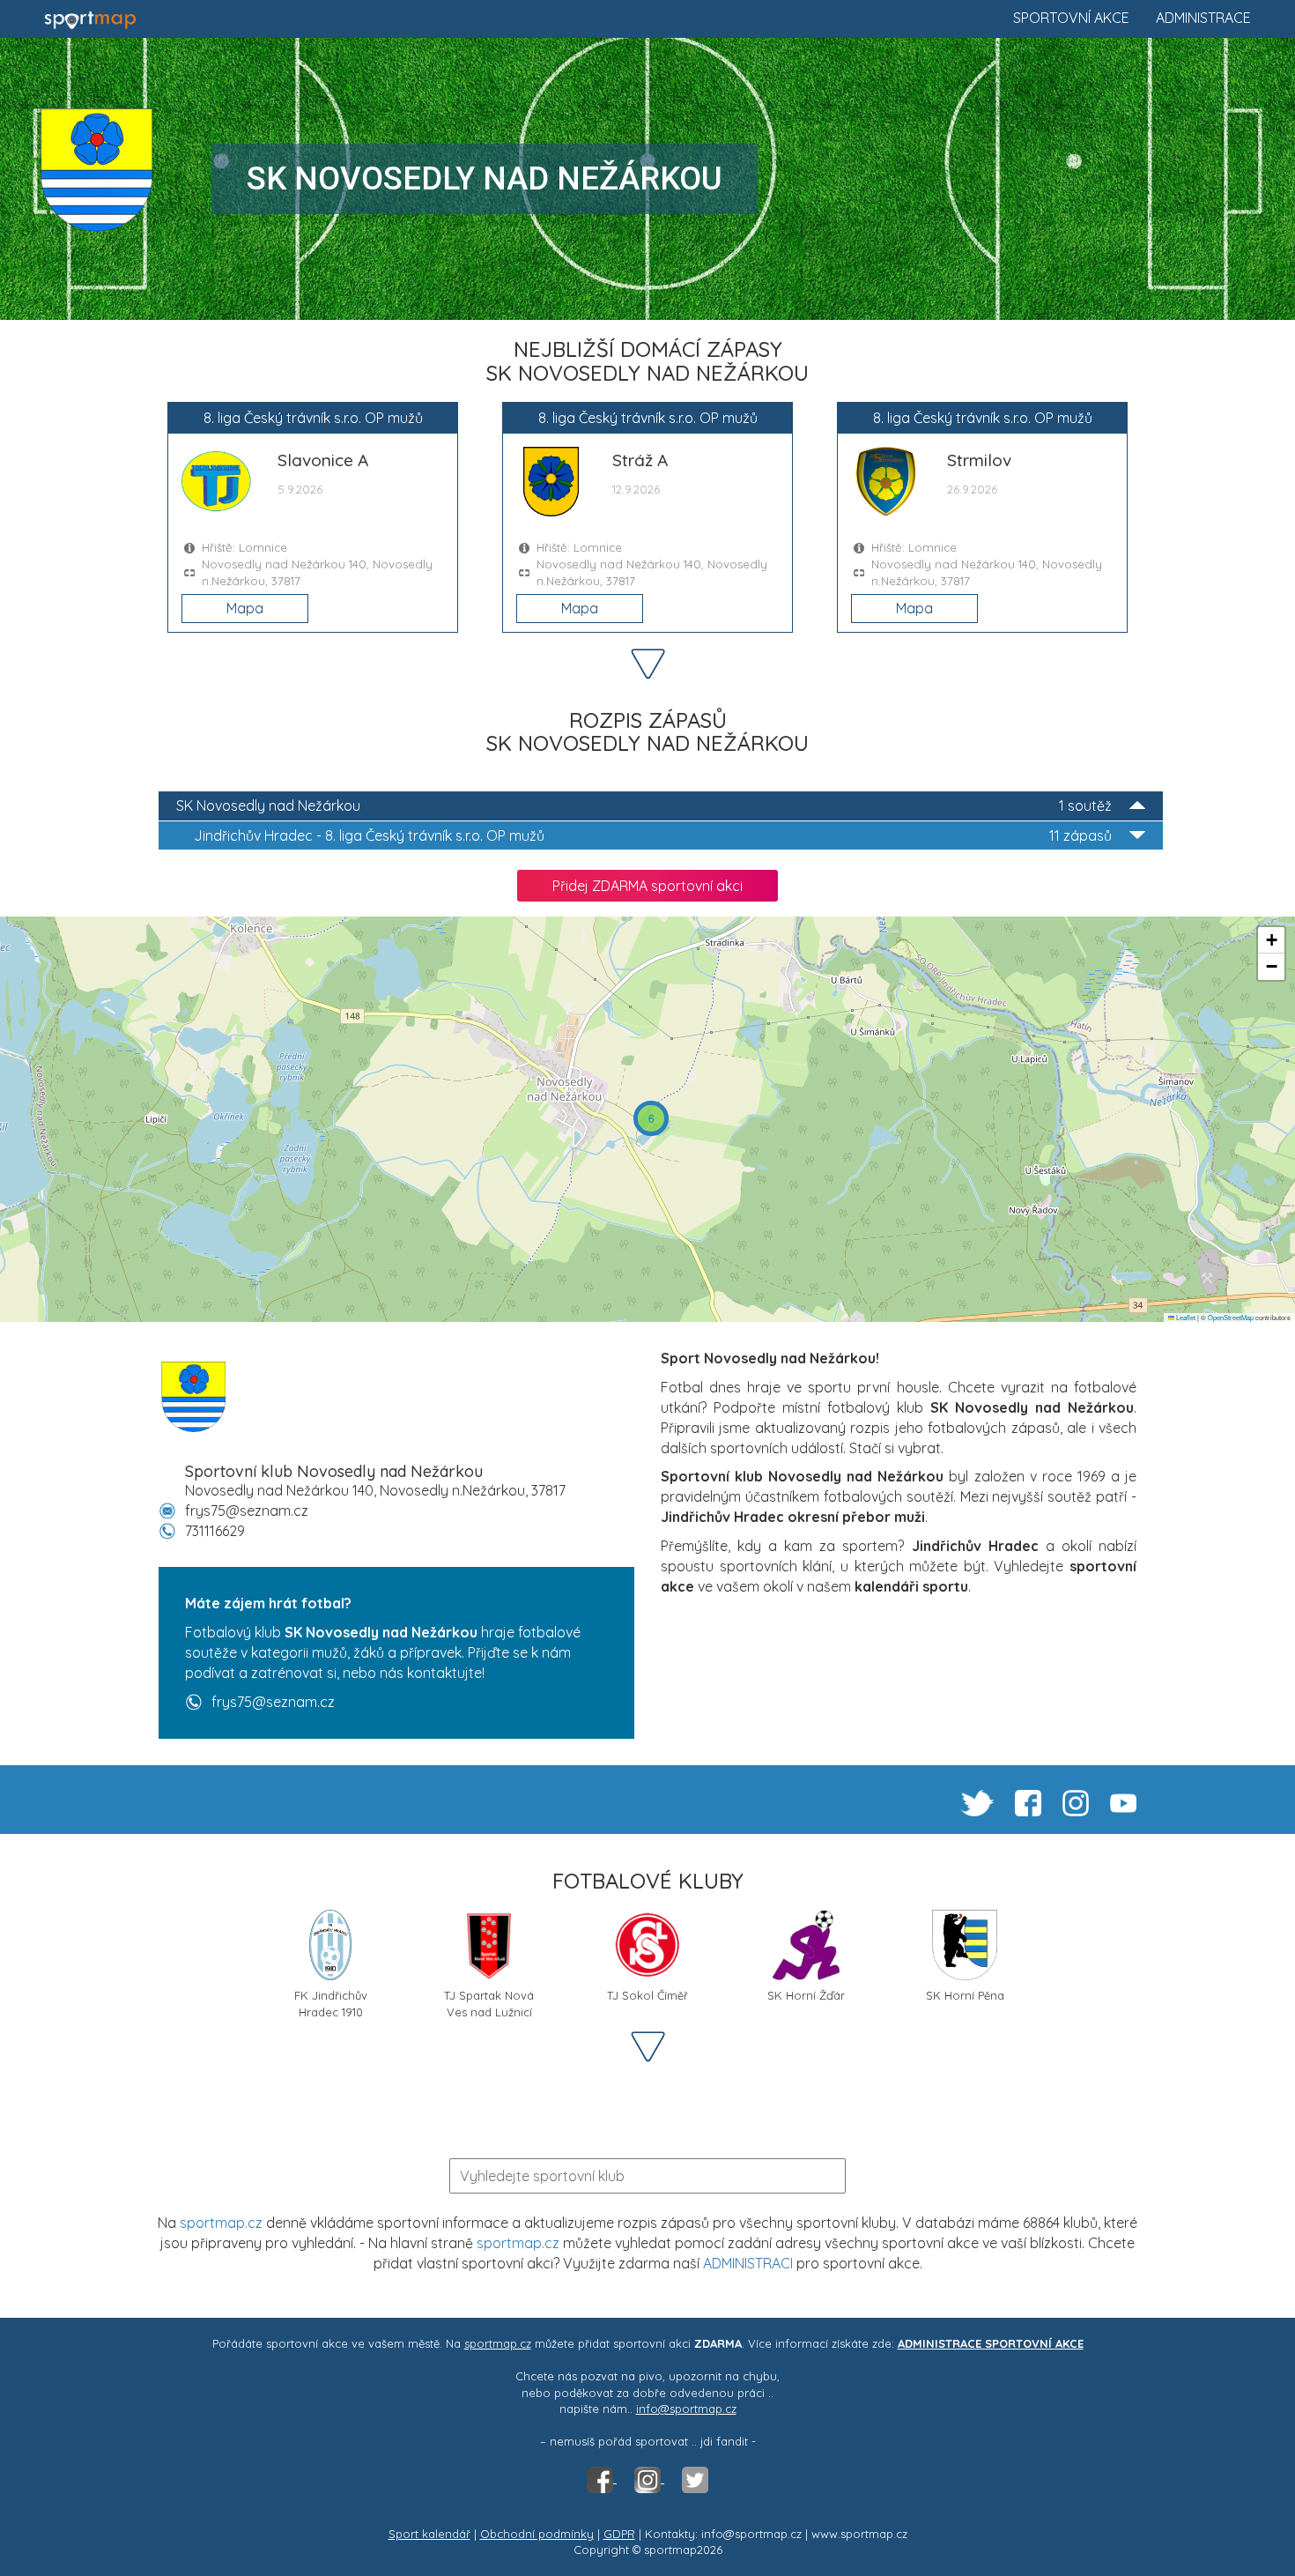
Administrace (1203, 18)
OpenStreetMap (1231, 1317)
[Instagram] (649, 2478)
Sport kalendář (429, 2534)
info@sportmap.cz (686, 2409)
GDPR (619, 2534)
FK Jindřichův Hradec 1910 (331, 2002)
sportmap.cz (221, 2223)
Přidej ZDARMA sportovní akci (647, 886)
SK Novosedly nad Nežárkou (644, 805)
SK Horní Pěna (965, 1995)
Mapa (245, 608)
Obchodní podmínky (537, 2534)
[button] (651, 1118)
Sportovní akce (1071, 18)
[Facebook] (602, 2478)
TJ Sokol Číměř (647, 1995)
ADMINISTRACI (748, 2263)
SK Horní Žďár (806, 1995)
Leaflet (1185, 1317)
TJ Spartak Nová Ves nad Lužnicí (489, 2002)
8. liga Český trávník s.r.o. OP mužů (653, 835)
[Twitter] (695, 2478)
